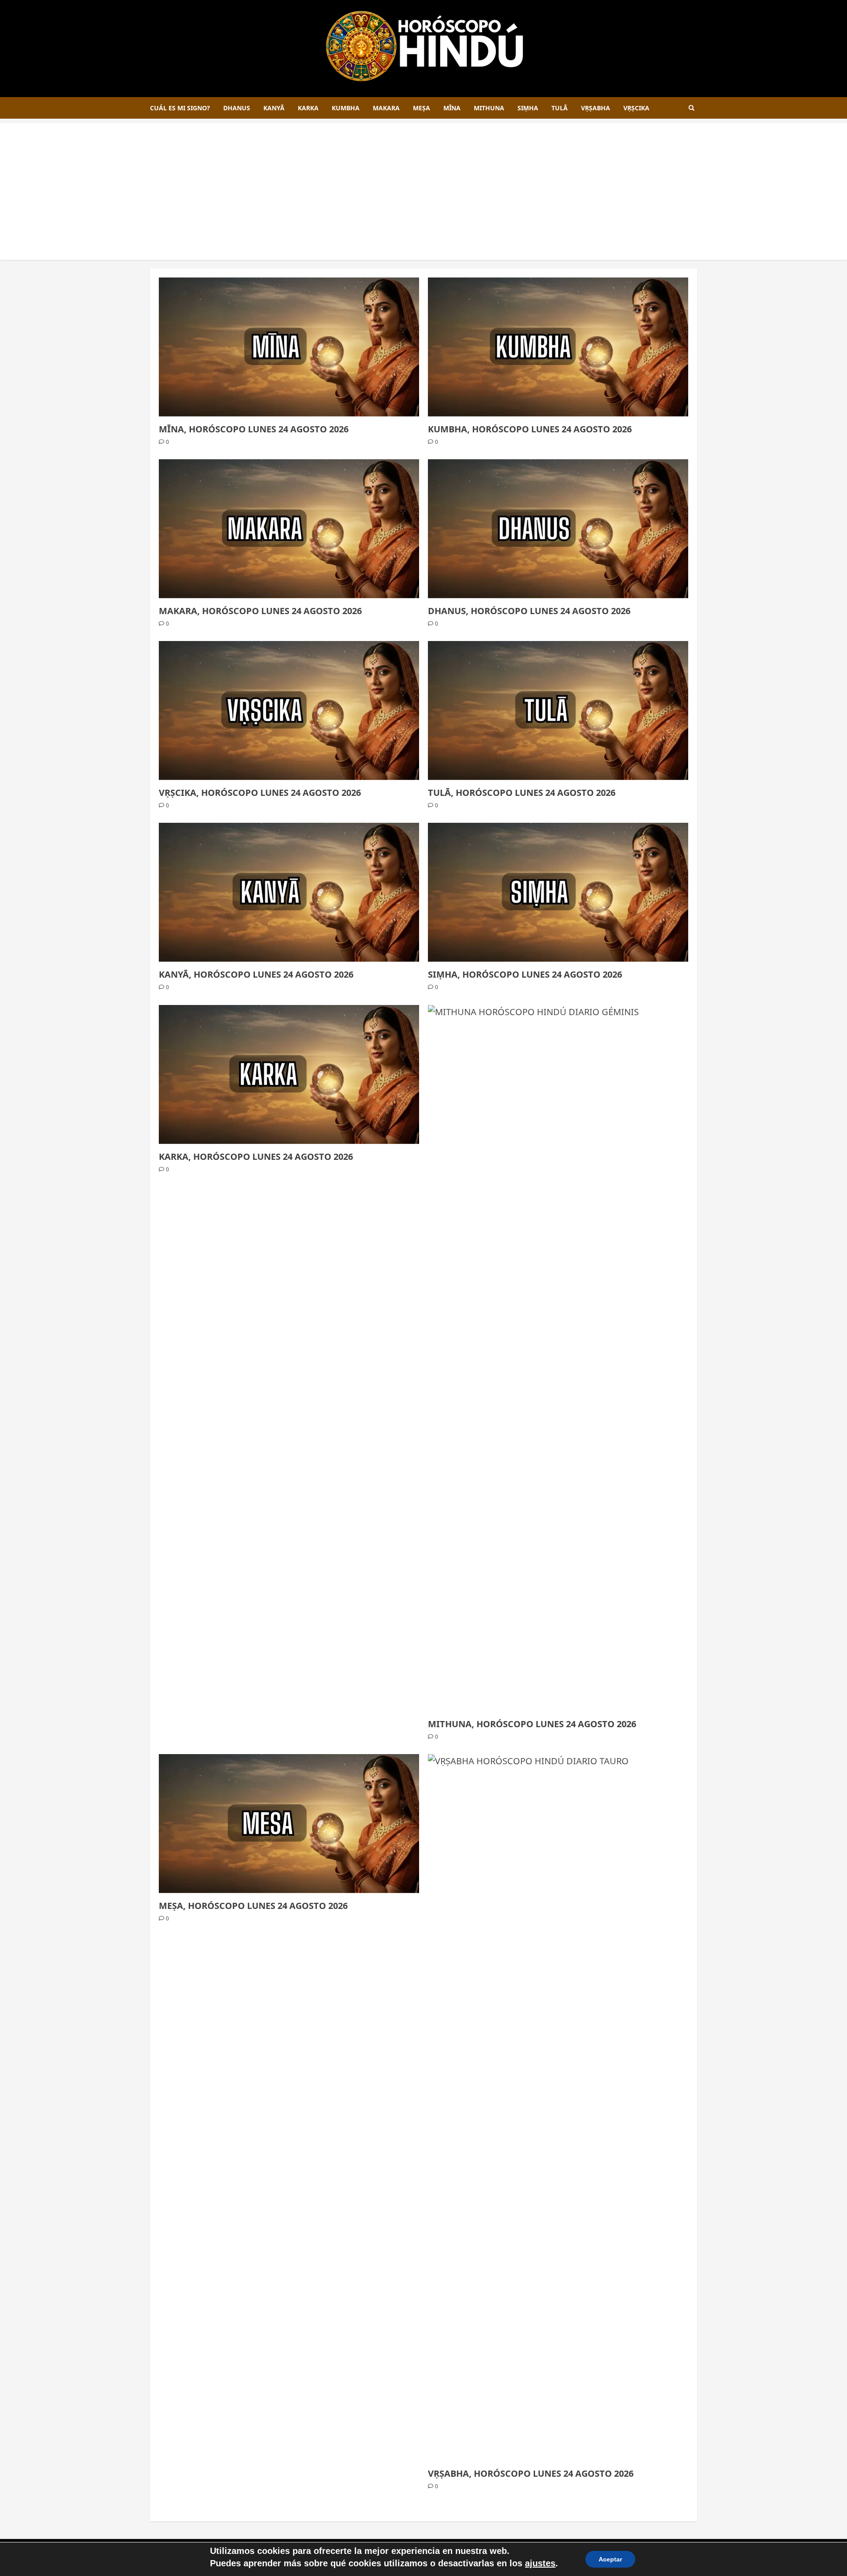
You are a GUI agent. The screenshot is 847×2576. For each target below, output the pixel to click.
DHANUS (237, 108)
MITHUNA (489, 108)
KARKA (308, 108)
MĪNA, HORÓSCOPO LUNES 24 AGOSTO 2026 (254, 429)
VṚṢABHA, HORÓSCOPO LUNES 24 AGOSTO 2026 (531, 2473)
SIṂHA (528, 108)
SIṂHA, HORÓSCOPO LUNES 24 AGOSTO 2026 (525, 974)
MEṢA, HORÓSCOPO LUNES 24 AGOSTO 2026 (253, 1906)
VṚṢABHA (596, 108)
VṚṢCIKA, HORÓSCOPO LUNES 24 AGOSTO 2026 (260, 793)
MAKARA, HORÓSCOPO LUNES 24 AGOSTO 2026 (260, 611)
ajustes (540, 2563)
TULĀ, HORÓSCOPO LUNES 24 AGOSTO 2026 (522, 793)
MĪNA (452, 108)
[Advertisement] (423, 185)
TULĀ (560, 108)
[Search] (691, 108)
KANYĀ (274, 108)
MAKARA (386, 108)
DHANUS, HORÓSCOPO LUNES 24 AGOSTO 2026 (529, 611)
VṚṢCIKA (636, 108)
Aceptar (610, 2559)
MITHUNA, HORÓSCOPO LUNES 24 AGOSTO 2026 (532, 1724)
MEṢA (422, 108)
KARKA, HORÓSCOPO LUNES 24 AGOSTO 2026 (256, 1157)
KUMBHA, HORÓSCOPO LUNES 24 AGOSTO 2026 (530, 429)
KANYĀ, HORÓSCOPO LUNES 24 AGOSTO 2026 (256, 974)
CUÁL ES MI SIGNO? (180, 108)
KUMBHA (346, 108)
